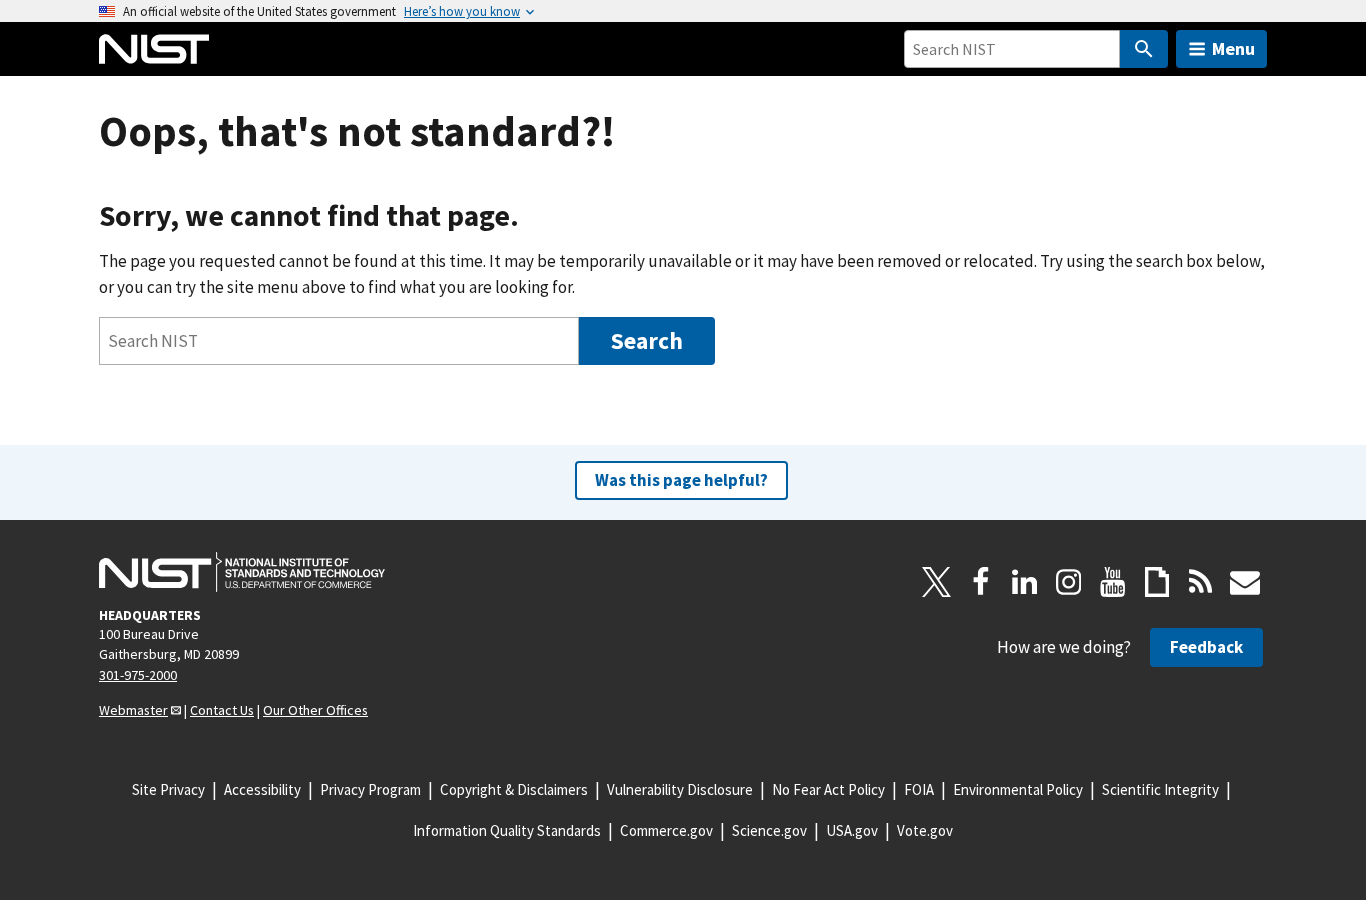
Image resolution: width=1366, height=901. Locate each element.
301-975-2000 (138, 675)
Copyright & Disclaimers (514, 789)
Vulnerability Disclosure (680, 789)
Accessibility (262, 789)
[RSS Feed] (1201, 582)
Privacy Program (370, 789)
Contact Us (222, 710)
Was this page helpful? (681, 480)
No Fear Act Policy (828, 789)
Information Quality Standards (507, 830)
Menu (1233, 48)
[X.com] (937, 582)
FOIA (919, 789)
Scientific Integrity (1160, 789)
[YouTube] (1113, 582)
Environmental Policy (1018, 789)
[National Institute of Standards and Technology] (242, 572)
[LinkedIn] (1025, 582)
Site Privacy (168, 789)
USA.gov (852, 830)
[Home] (154, 49)
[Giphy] (1157, 582)
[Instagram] (1069, 582)
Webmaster (133, 710)
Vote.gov (925, 830)
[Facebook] (981, 582)
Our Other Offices (315, 710)
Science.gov (769, 830)
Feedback (1206, 647)
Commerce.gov (666, 830)
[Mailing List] (1245, 582)
